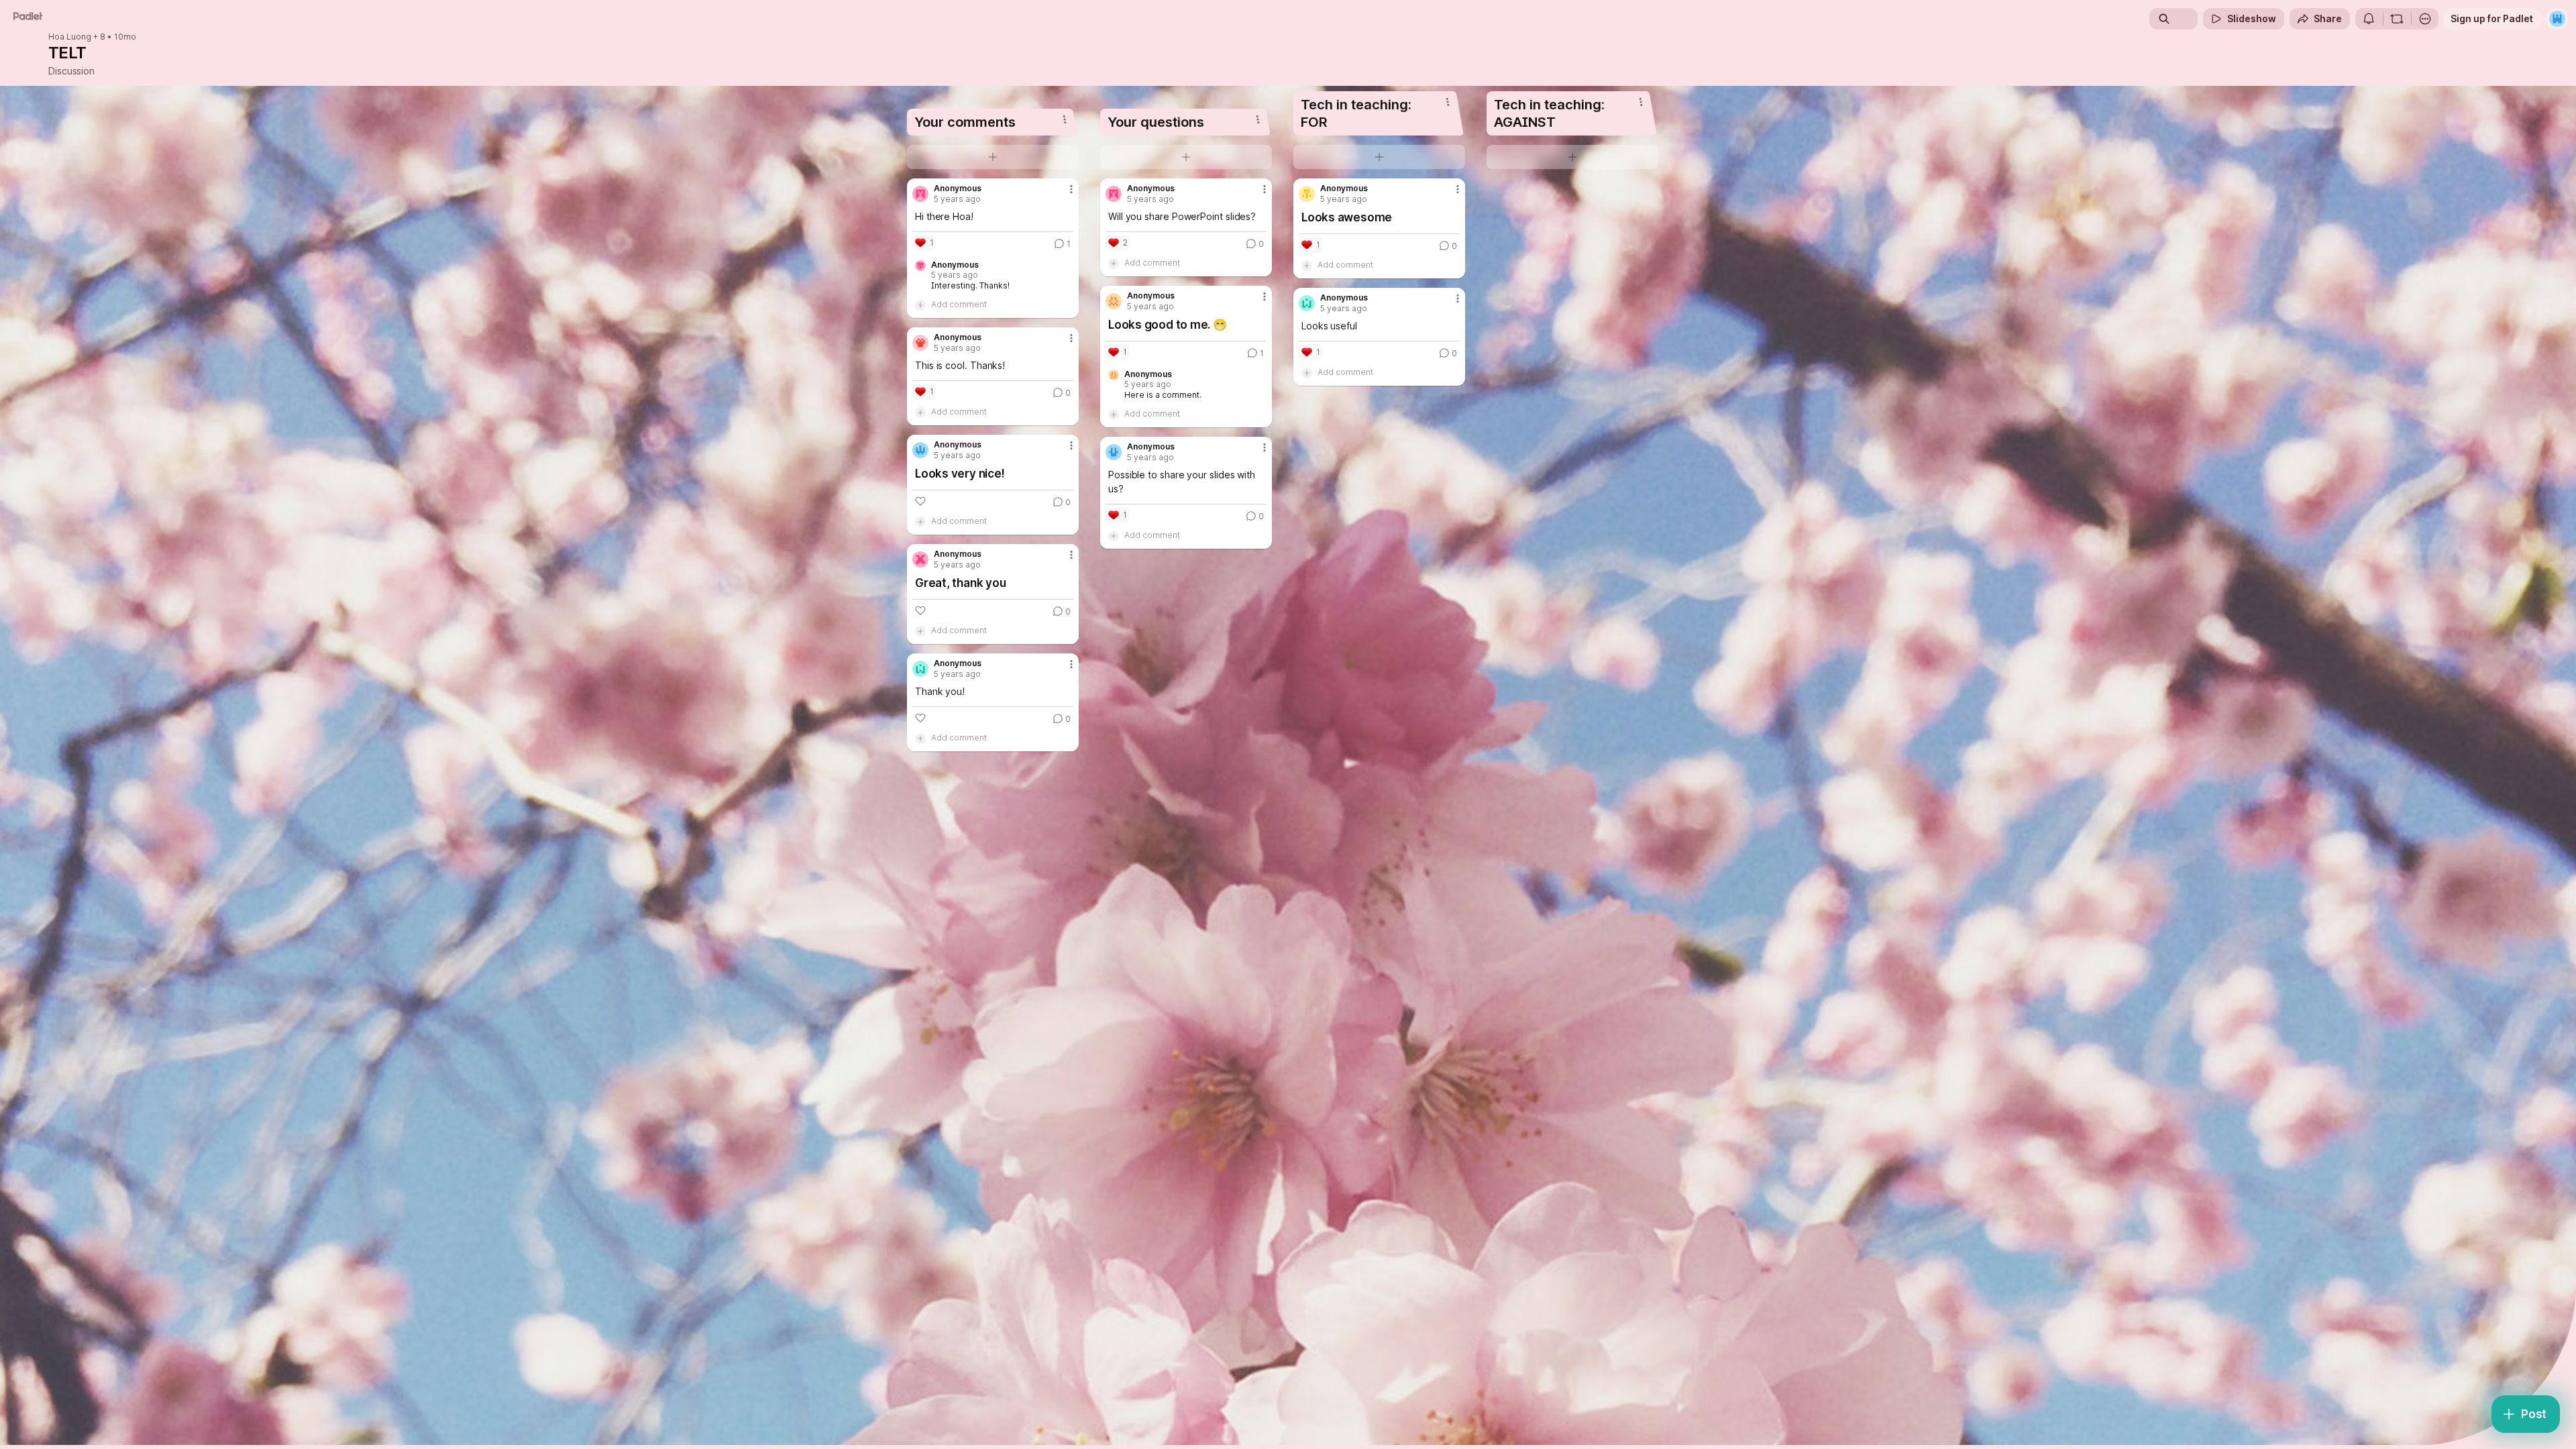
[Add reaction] (920, 501)
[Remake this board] (2397, 19)
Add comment (959, 304)
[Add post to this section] (993, 157)
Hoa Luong (70, 37)
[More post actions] (1071, 189)
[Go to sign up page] (2557, 19)
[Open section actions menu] (1065, 119)
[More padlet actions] (2425, 19)
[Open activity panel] (2369, 19)
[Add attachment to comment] (920, 305)
